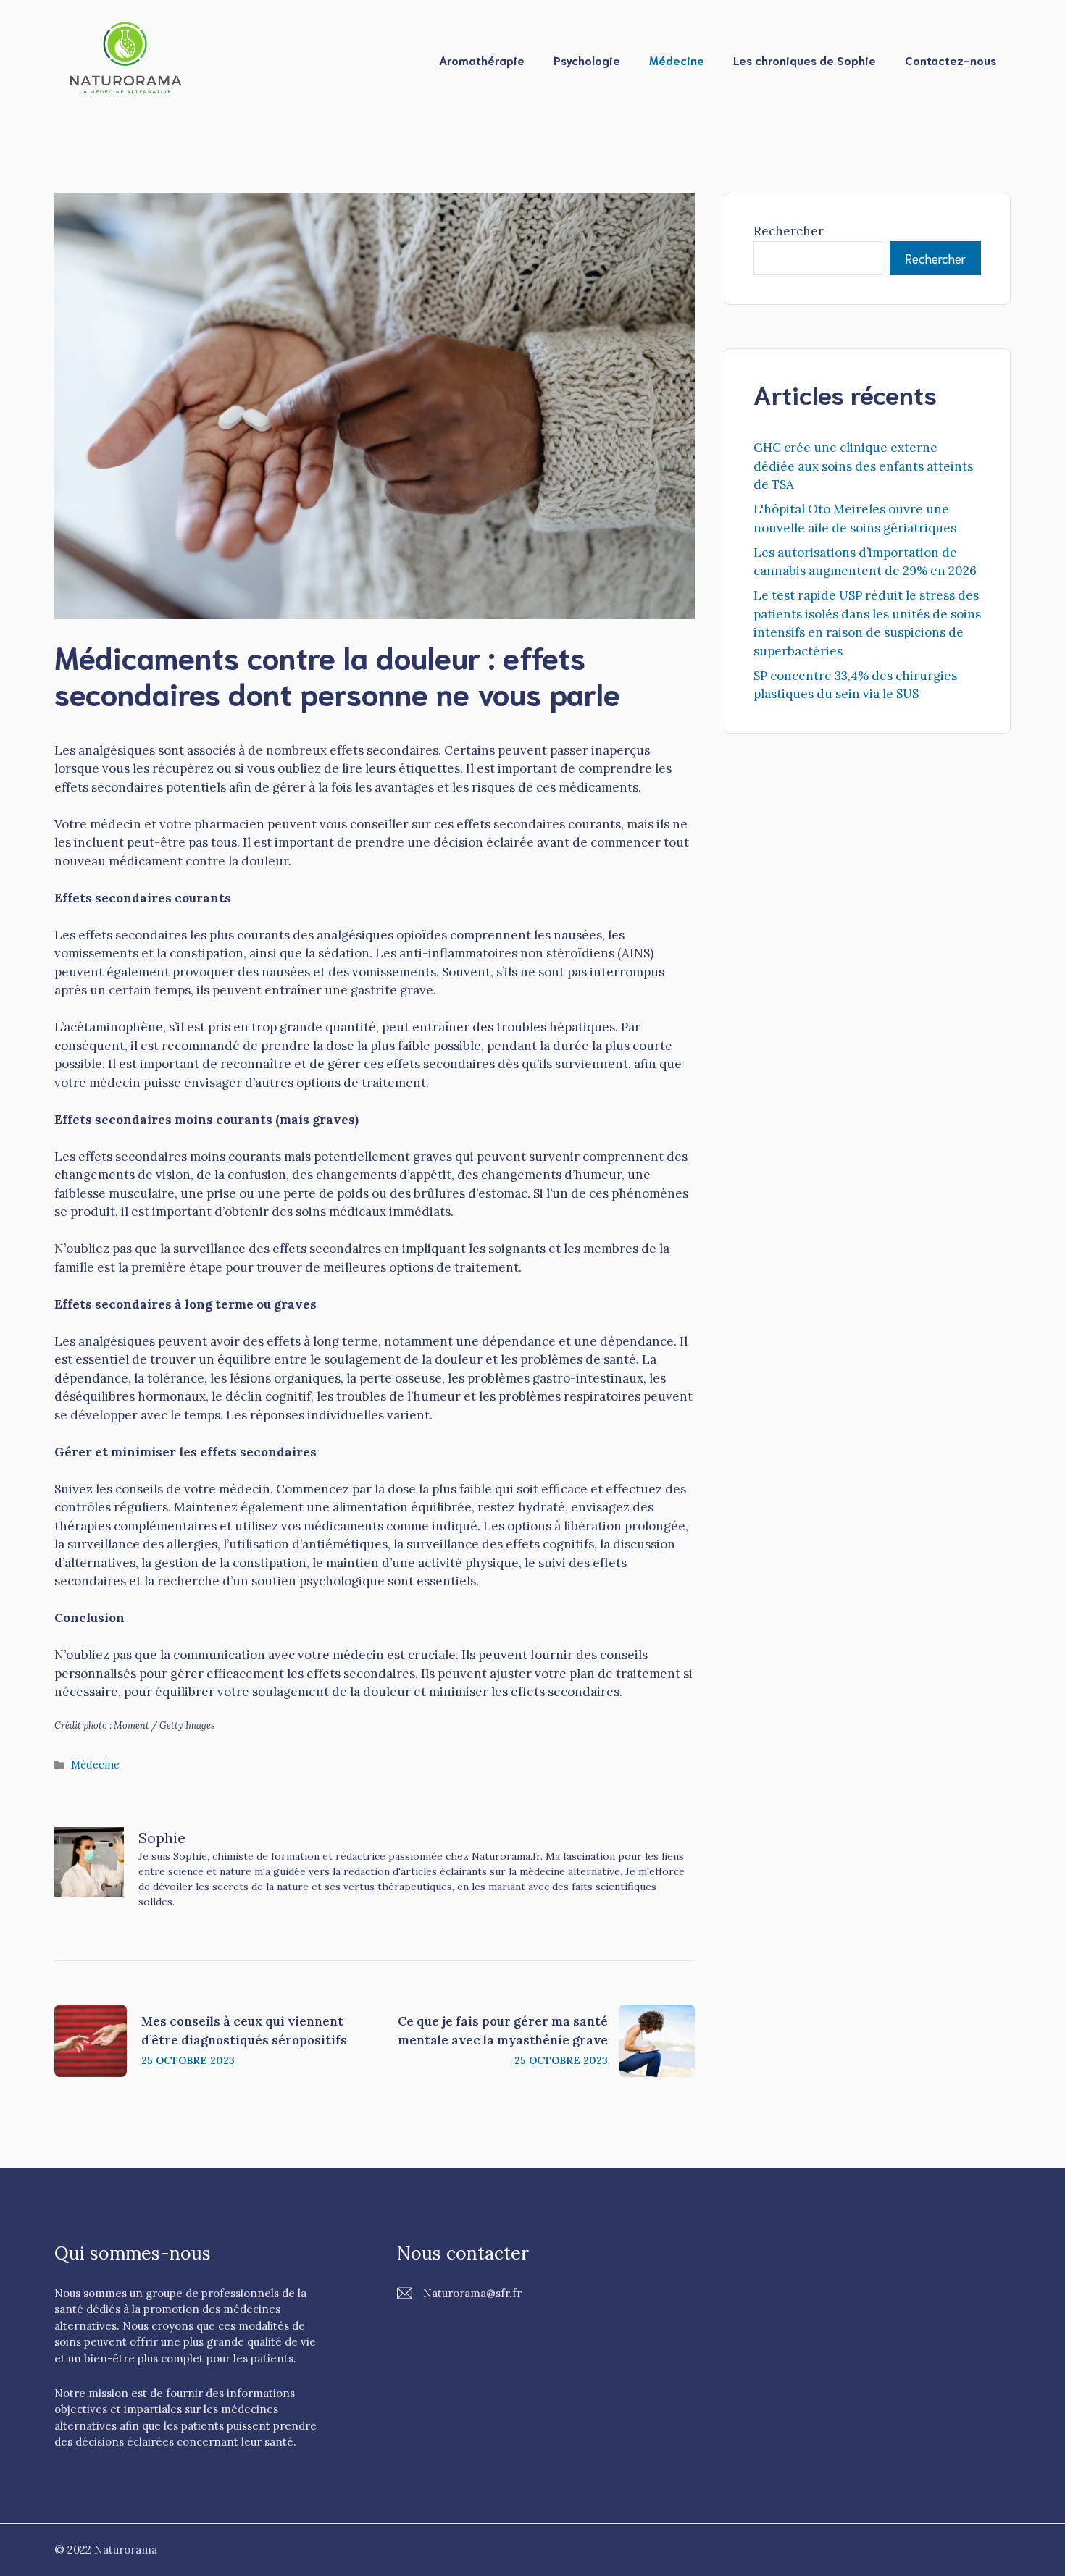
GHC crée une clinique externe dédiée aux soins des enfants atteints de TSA (863, 466)
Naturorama (126, 2550)
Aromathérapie (482, 60)
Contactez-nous (951, 60)
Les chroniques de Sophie (805, 60)
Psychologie (587, 60)
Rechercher (789, 231)
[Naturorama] (127, 59)
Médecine (677, 60)
